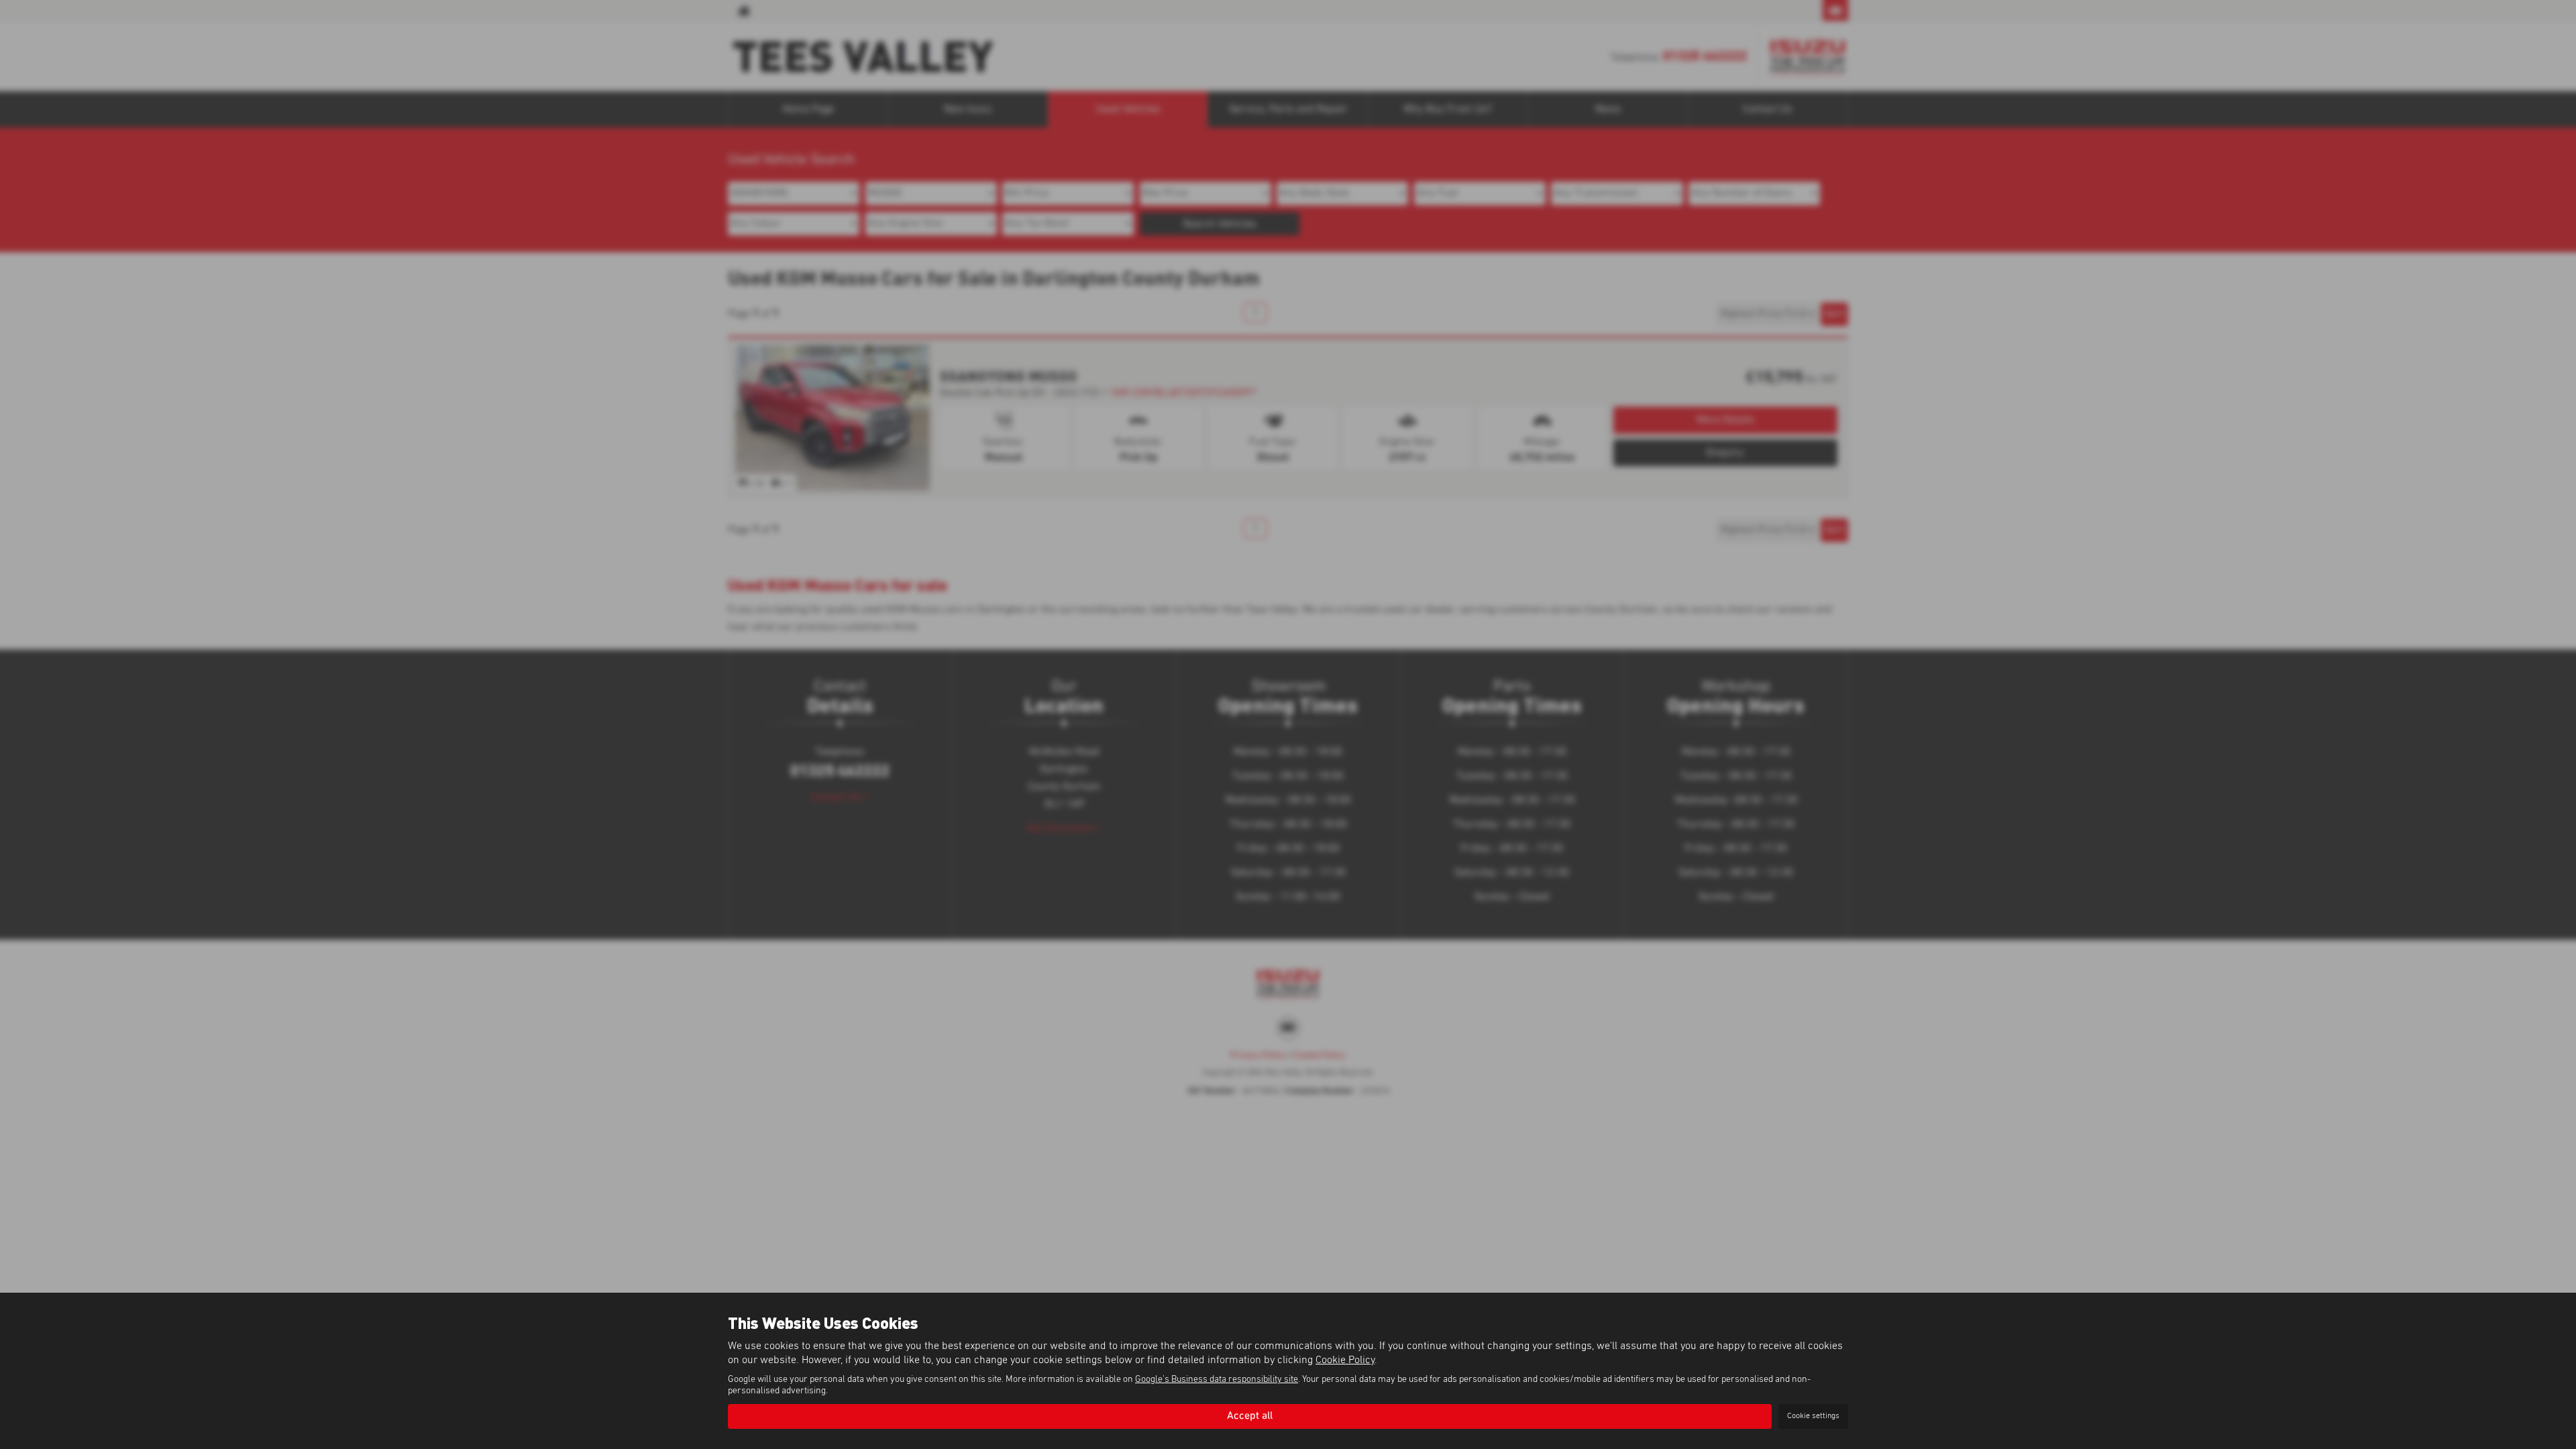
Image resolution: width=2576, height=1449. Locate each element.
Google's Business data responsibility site (1217, 1379)
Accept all (1250, 1416)
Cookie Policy (1345, 1360)
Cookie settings (1813, 1416)
